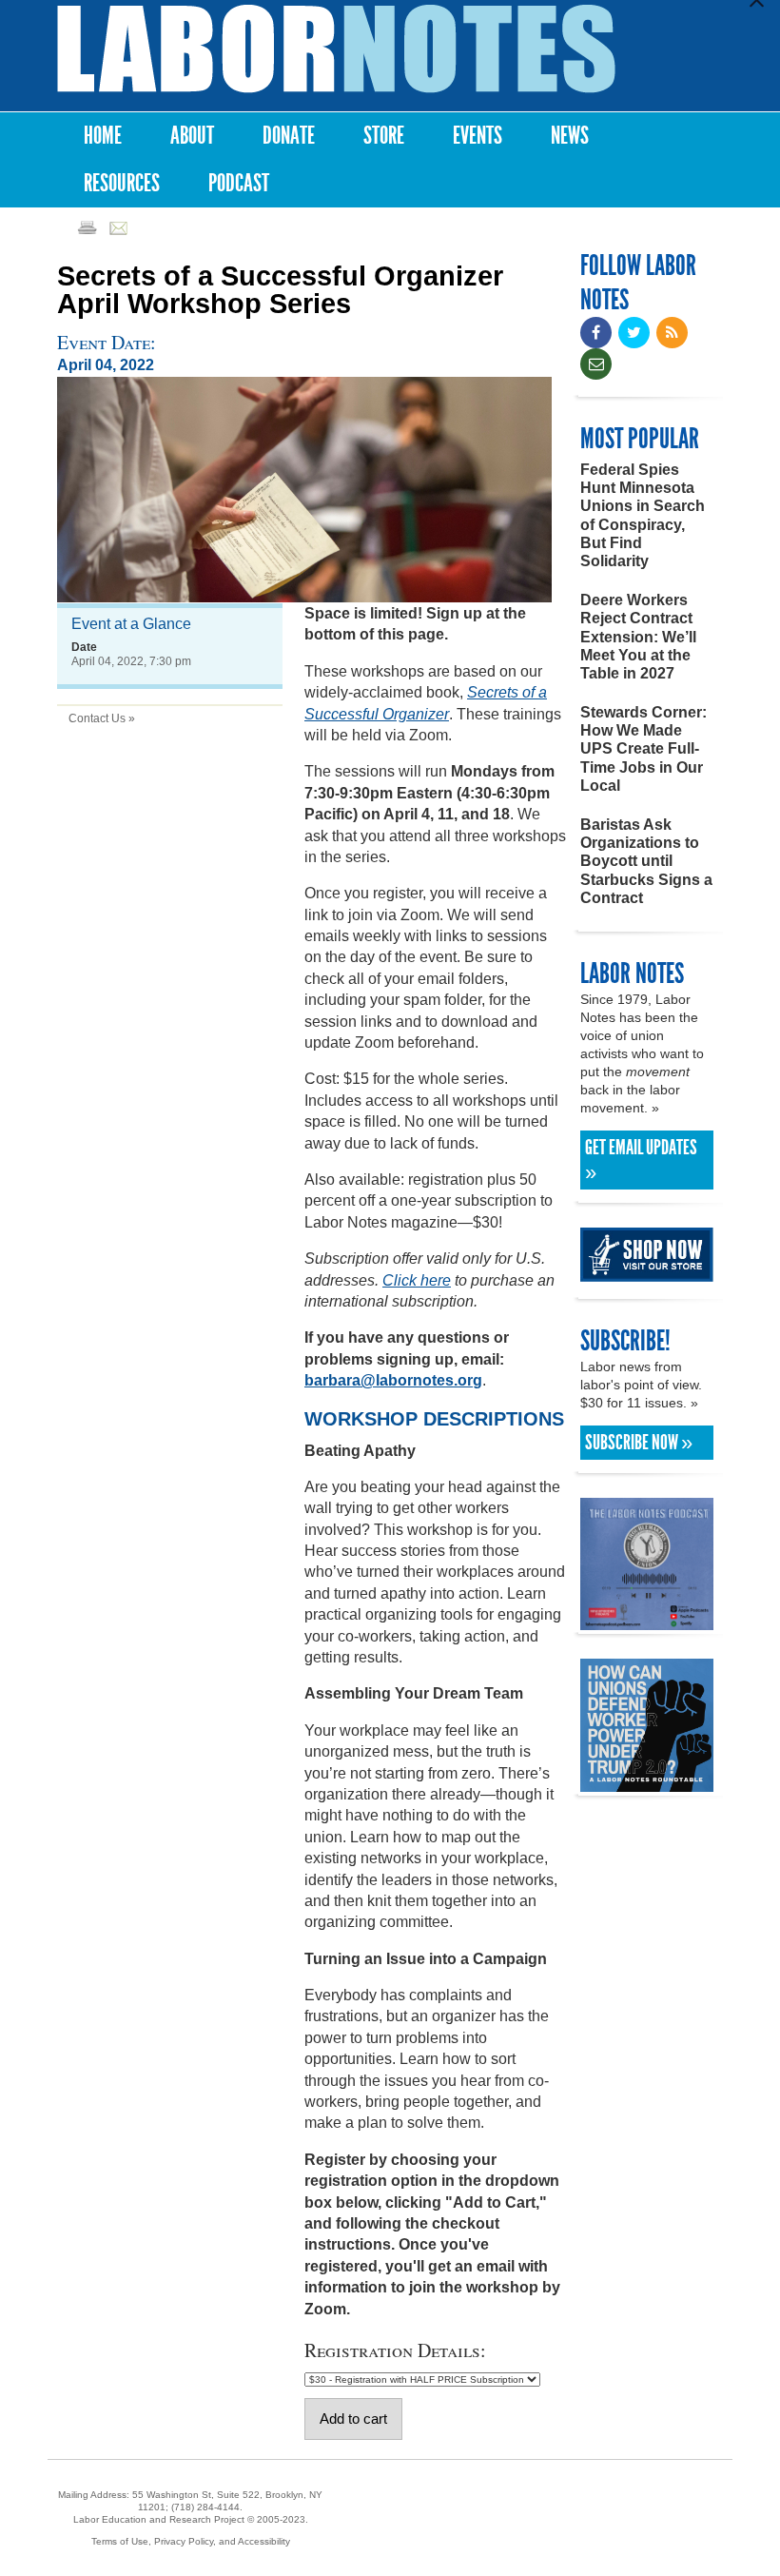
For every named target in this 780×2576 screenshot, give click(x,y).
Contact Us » (102, 718)
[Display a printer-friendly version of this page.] (87, 227)
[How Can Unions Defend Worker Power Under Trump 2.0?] (647, 1783)
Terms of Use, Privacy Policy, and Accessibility (191, 2541)
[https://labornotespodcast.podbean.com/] (647, 1621)
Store (384, 136)
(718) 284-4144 (205, 2507)
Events (478, 136)
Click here (417, 1280)
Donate (289, 136)
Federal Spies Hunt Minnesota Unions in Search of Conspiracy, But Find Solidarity (643, 515)
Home (103, 136)
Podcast (239, 183)
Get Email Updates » (641, 1160)
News (570, 136)
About (192, 136)
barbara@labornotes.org (393, 1380)
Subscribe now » (639, 1443)
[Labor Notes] (336, 49)
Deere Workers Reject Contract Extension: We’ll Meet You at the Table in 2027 (638, 637)
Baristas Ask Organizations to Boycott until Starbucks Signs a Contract (646, 861)
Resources (122, 183)
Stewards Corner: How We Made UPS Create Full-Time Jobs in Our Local (643, 749)
